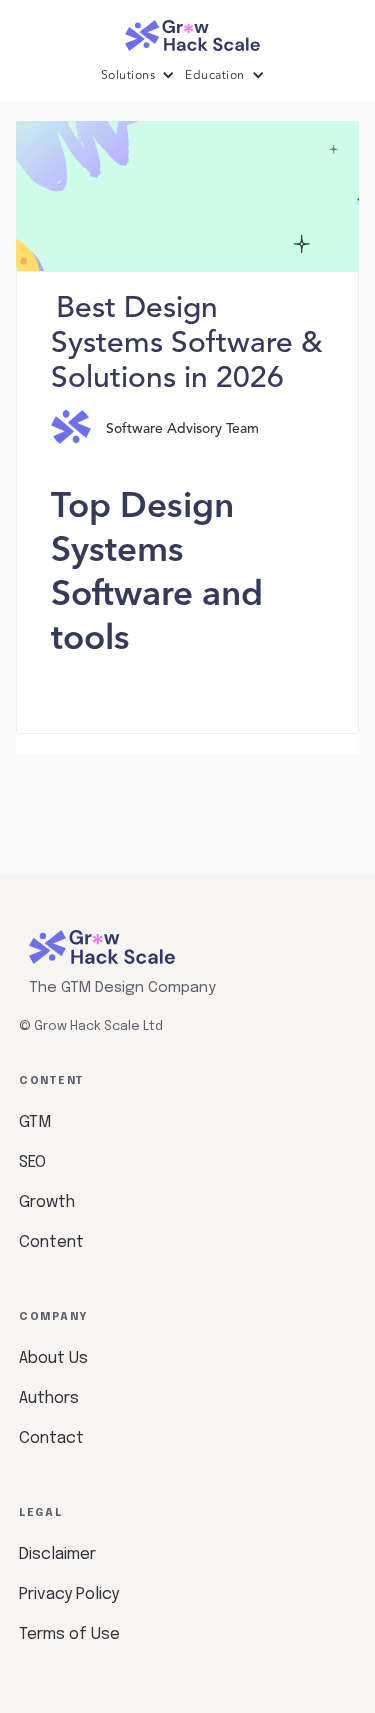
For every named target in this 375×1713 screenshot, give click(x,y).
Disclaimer (57, 1554)
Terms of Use (69, 1634)
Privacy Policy (69, 1594)
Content (51, 1242)
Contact (51, 1438)
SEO (32, 1162)
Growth (47, 1202)
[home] (188, 30)
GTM (35, 1122)
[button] (143, 76)
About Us (53, 1358)
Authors (49, 1398)
